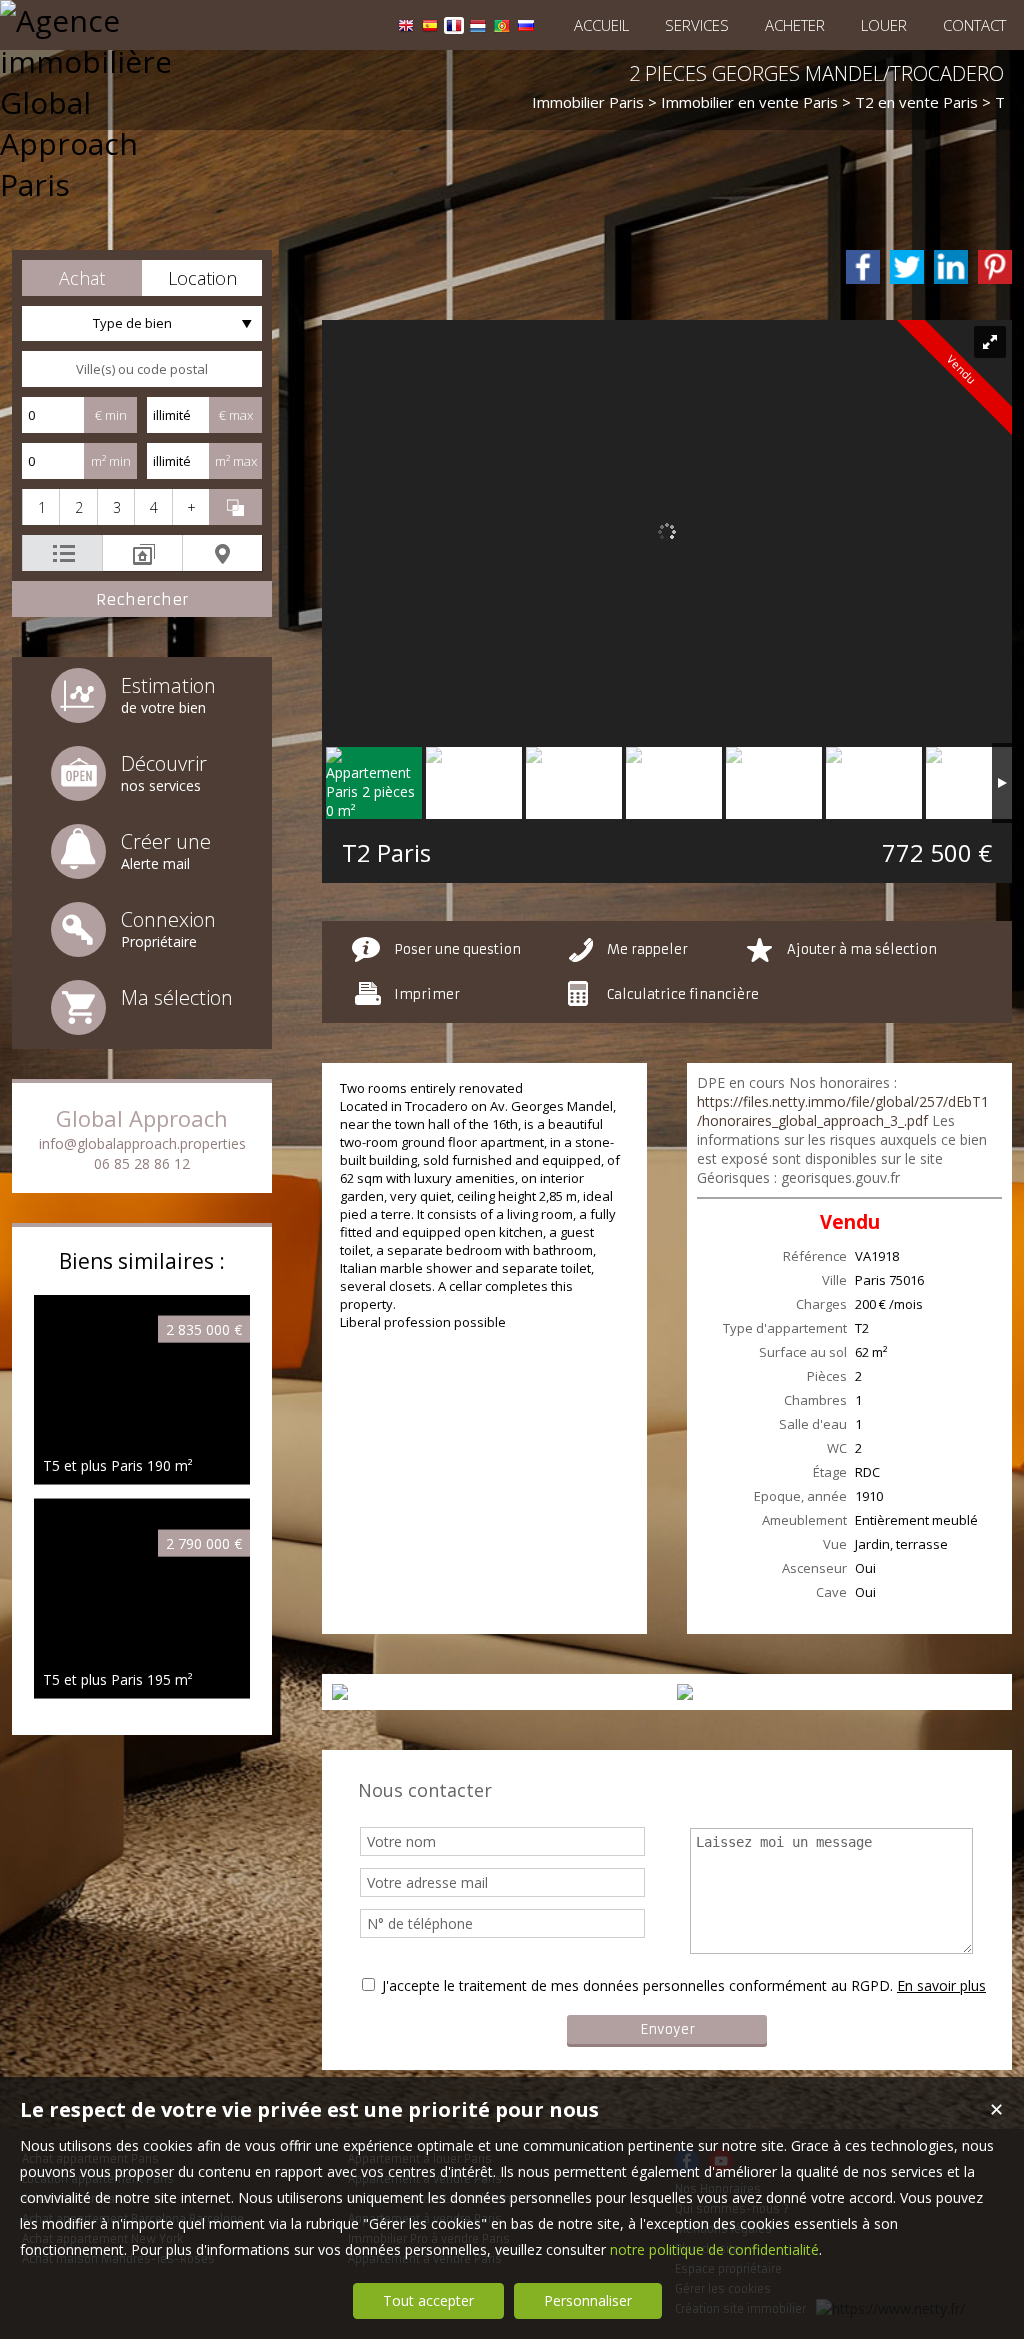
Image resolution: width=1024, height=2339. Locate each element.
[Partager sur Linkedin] (951, 267)
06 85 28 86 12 (142, 1163)
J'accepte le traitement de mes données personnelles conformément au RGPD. (637, 1985)
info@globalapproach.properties (142, 1143)
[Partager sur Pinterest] (995, 267)
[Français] (454, 28)
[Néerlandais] (478, 28)
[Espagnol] (430, 28)
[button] (82, 278)
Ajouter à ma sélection (862, 949)
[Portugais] (502, 28)
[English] (406, 28)
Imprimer (427, 994)
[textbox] (142, 369)
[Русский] (526, 28)
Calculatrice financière (683, 994)
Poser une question (457, 949)
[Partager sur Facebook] (863, 267)
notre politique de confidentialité (714, 2249)
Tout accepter (428, 2300)
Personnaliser (588, 2300)
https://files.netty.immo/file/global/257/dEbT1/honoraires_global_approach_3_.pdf (843, 1111)
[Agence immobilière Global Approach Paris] (85, 184)
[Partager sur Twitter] (907, 267)
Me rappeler (647, 949)
